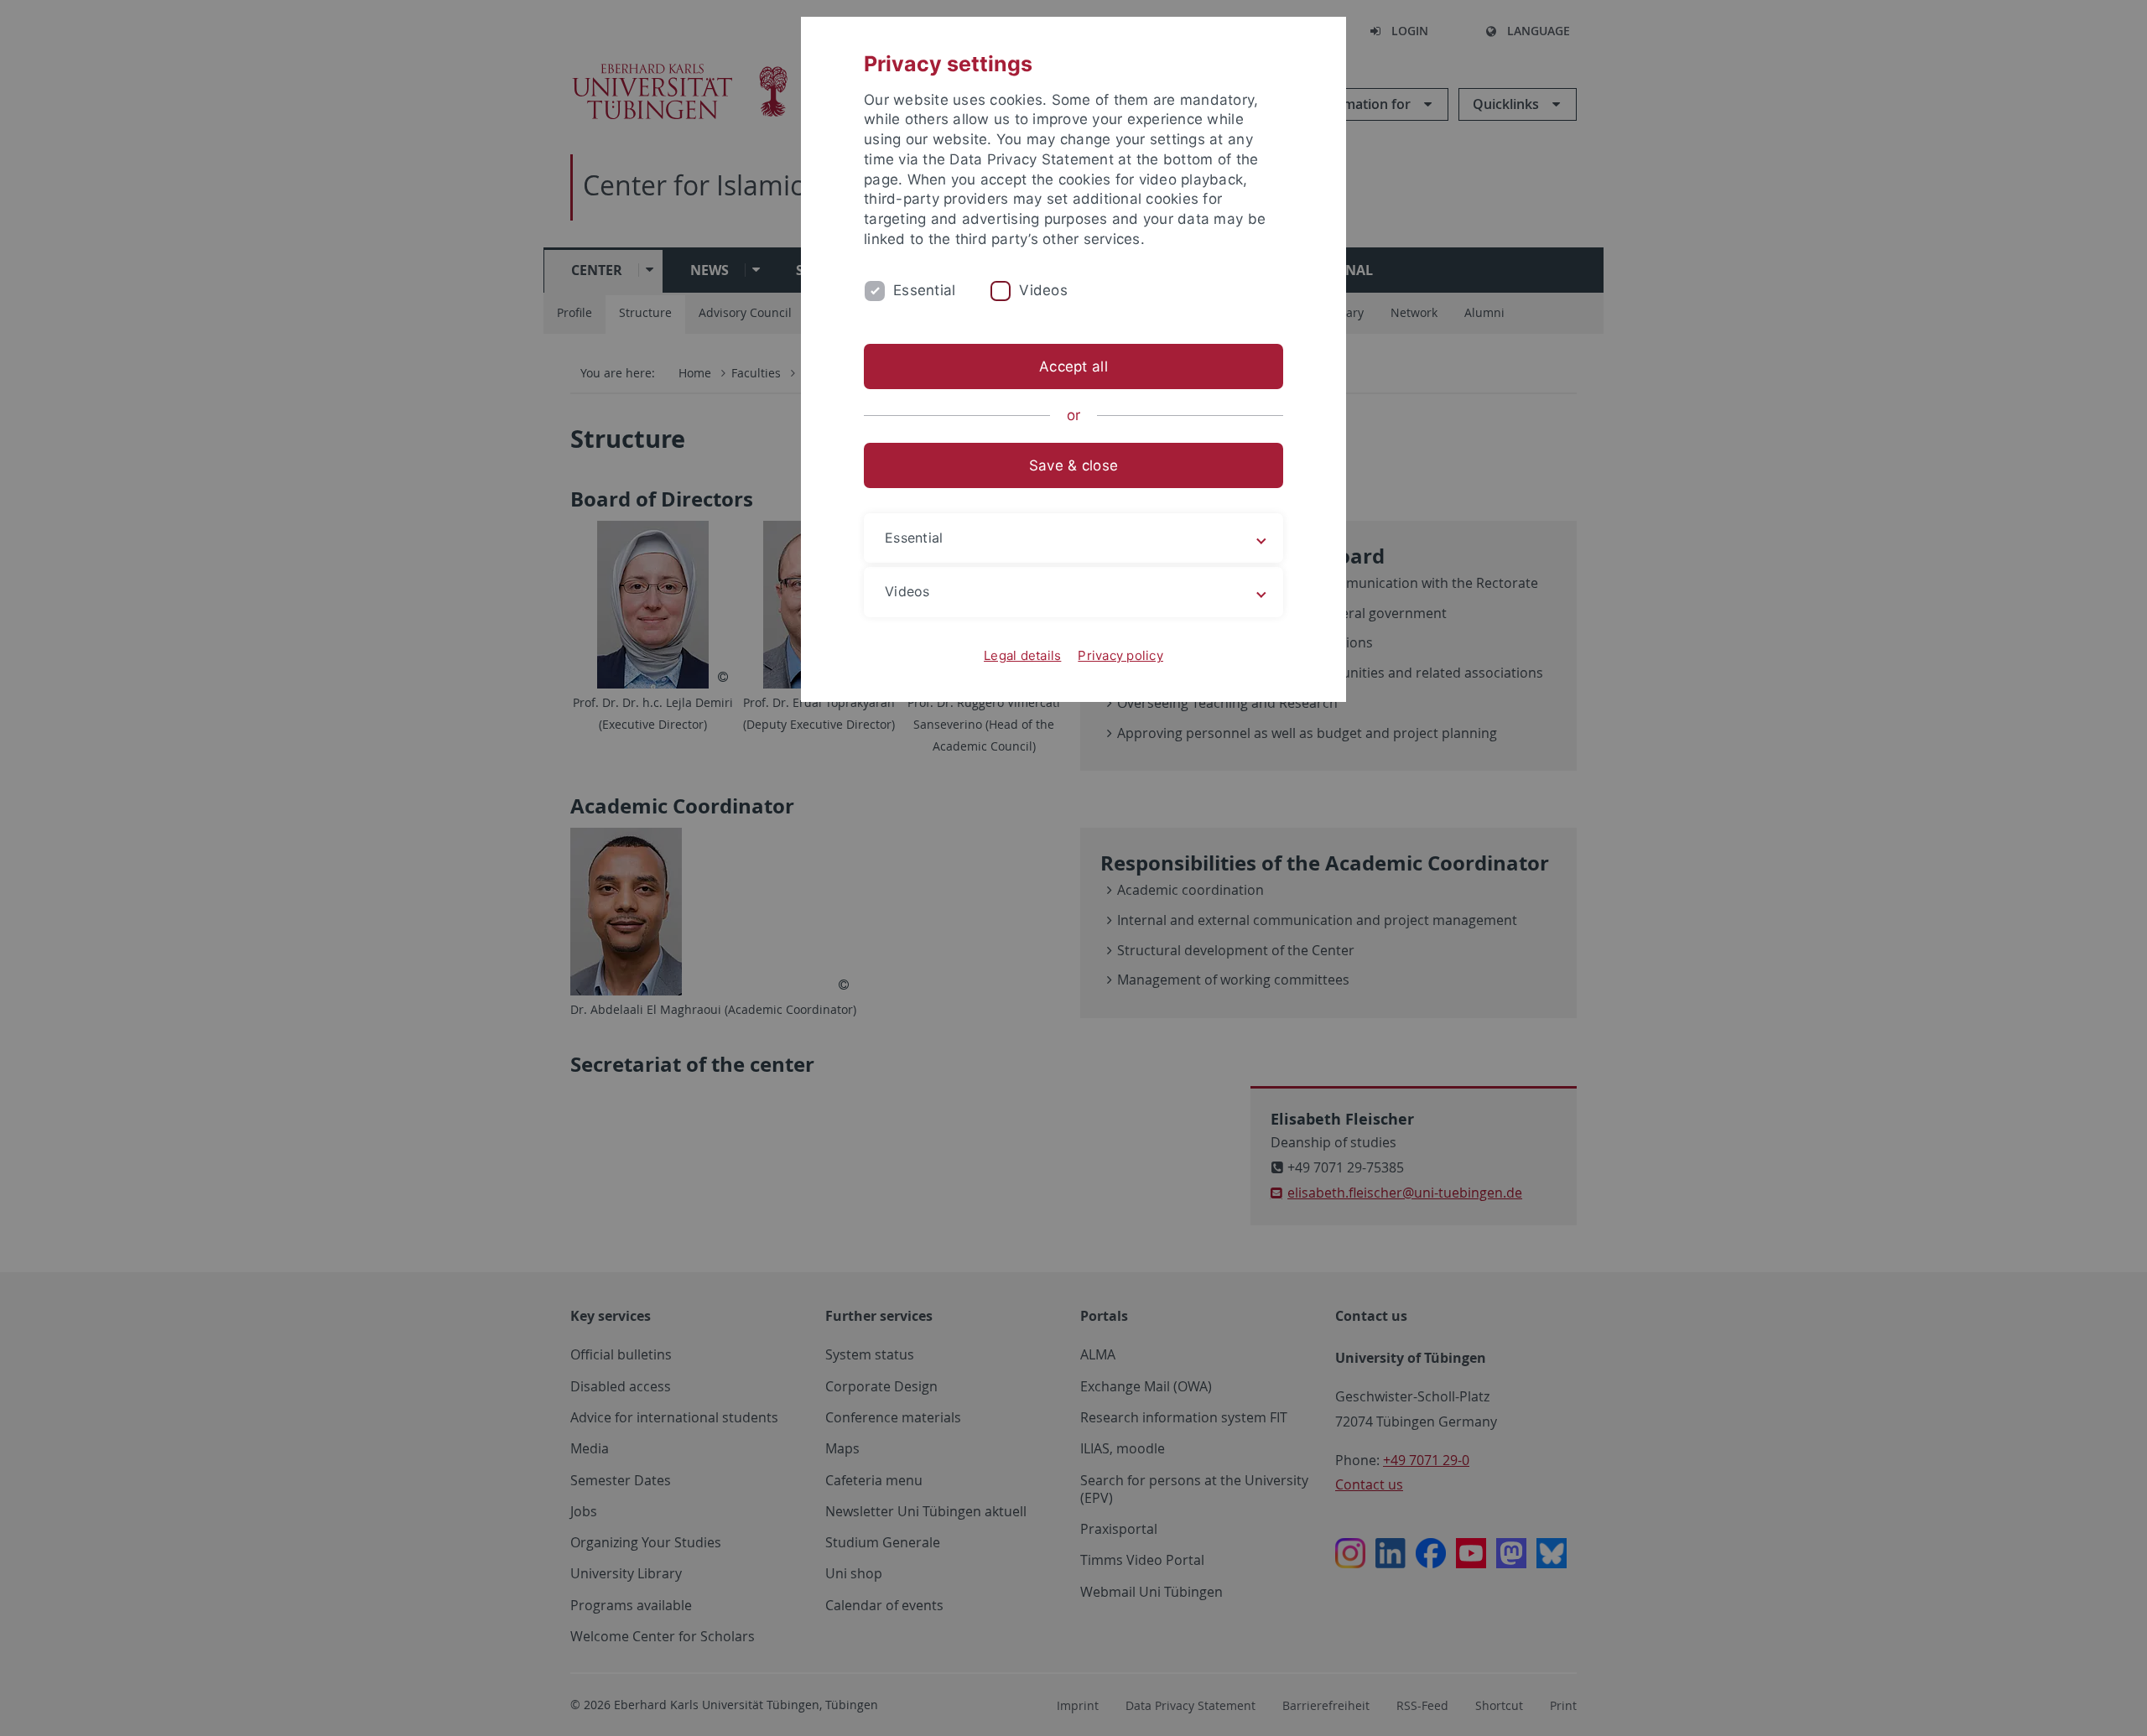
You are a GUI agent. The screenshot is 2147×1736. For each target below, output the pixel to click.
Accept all (1073, 366)
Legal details (1022, 655)
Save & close (1073, 465)
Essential (924, 290)
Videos (1043, 290)
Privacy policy (1120, 655)
